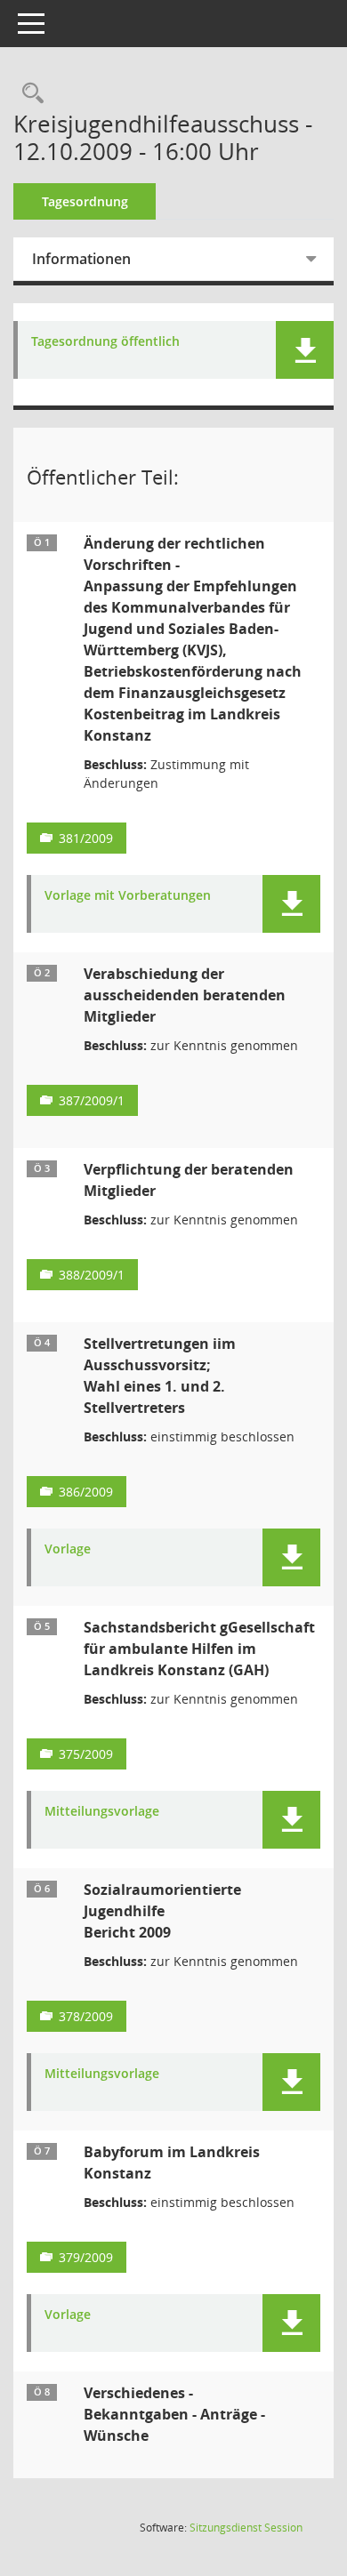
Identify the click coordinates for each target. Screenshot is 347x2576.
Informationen (81, 259)
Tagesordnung (85, 201)
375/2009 (86, 1754)
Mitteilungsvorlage (102, 1812)
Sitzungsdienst (246, 2528)
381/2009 (86, 838)
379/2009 (86, 2257)
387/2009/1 (92, 1100)
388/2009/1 (92, 1275)
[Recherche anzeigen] (28, 94)
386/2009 (86, 1492)
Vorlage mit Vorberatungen (128, 896)
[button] (305, 350)
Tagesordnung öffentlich (105, 342)
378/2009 (86, 2016)
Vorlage (68, 1549)
